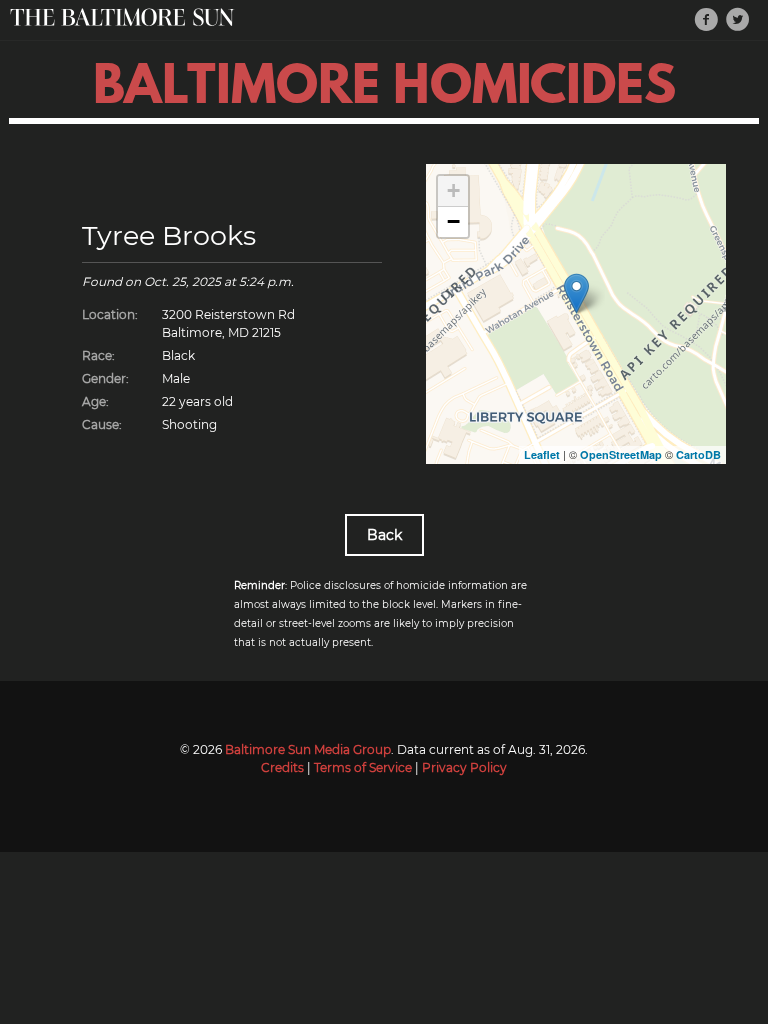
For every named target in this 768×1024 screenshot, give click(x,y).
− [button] (453, 221)
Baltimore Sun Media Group (308, 749)
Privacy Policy (464, 767)
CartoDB (698, 454)
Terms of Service (363, 767)
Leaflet (542, 454)
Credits (282, 767)
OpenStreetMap (621, 454)
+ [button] (453, 190)
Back (384, 535)
